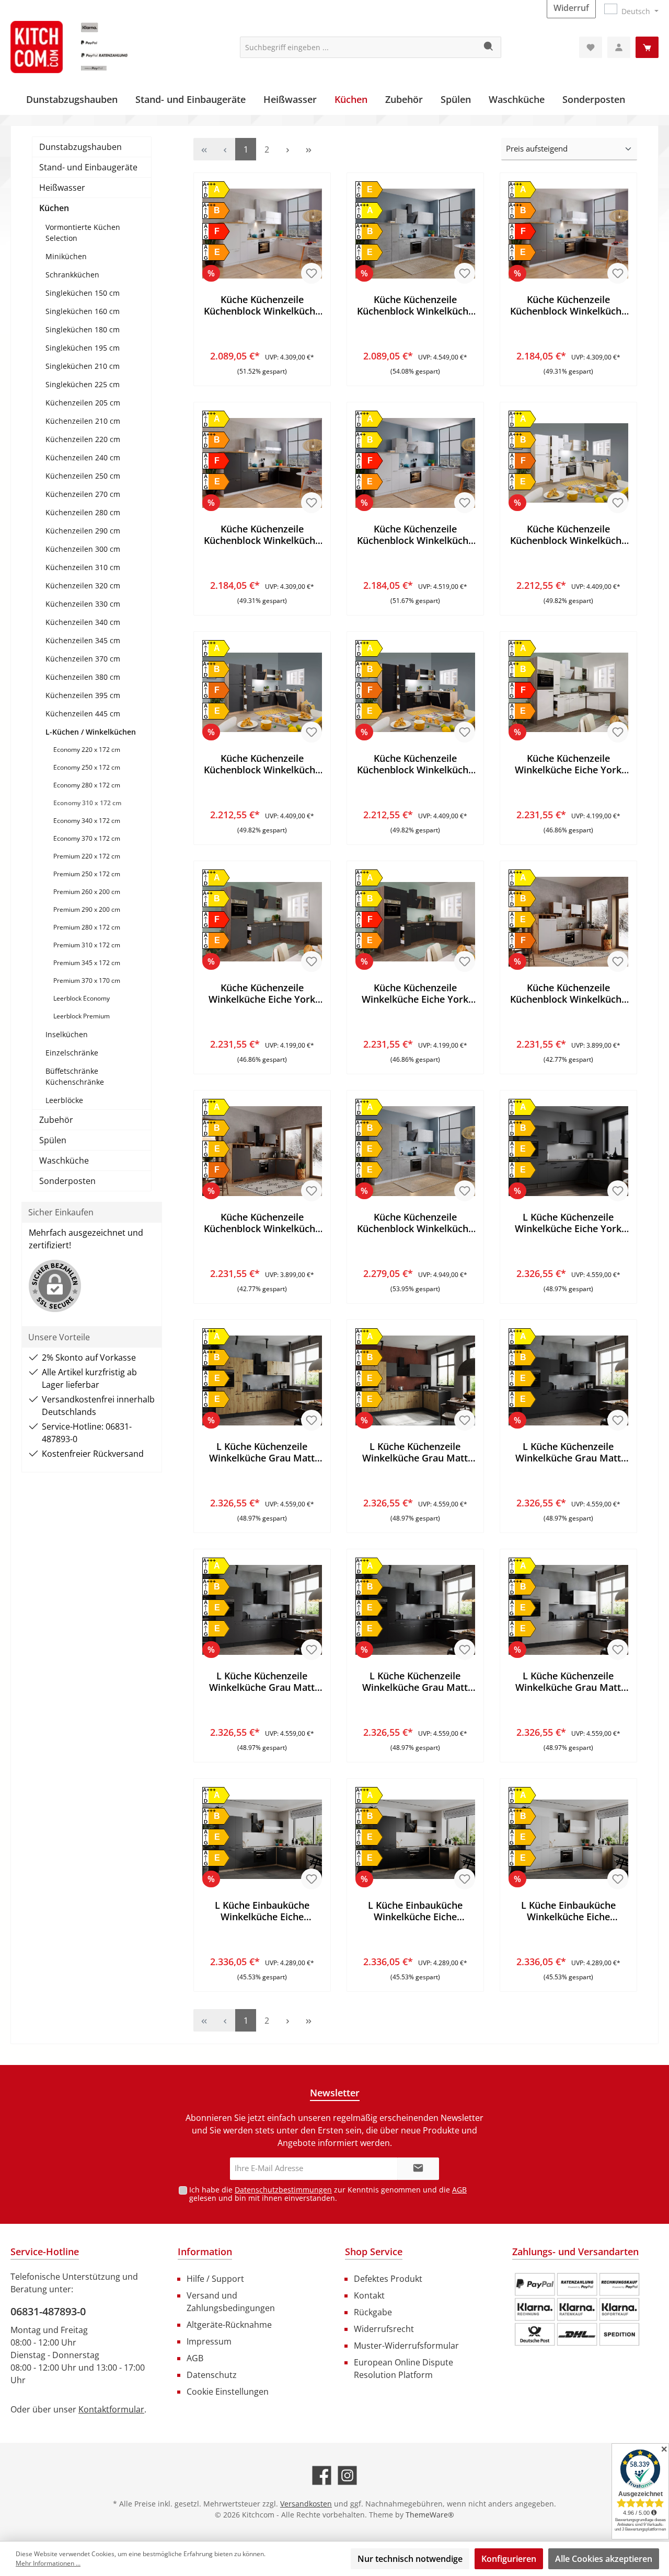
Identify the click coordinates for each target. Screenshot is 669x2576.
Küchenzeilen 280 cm (83, 512)
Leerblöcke (64, 1100)
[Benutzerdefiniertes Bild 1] (577, 2310)
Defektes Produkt (388, 2279)
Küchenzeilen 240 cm (83, 457)
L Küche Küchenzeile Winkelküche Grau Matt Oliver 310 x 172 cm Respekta (568, 1452)
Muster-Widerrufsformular (406, 2346)
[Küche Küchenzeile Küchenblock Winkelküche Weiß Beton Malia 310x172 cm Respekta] (415, 234)
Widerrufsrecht (384, 2329)
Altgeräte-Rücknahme (229, 2325)
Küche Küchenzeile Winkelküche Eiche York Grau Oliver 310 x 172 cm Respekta (262, 993)
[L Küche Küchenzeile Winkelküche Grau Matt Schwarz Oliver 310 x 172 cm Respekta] (415, 1610)
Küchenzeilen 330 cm (83, 604)
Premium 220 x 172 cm (87, 856)
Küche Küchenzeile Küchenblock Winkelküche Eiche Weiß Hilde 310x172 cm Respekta (568, 993)
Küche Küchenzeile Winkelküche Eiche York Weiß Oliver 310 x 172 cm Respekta (568, 764)
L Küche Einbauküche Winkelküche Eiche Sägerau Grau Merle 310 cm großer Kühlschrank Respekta (262, 1911)
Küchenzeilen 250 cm (83, 476)
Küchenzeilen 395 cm (83, 695)
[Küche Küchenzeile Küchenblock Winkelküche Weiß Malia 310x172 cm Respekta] (262, 234)
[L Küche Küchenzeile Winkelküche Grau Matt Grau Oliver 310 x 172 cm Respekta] (262, 1610)
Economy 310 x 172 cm (87, 803)
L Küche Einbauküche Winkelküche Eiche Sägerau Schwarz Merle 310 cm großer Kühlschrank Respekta (415, 1911)
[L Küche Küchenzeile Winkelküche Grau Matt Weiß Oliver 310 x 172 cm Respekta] (568, 1610)
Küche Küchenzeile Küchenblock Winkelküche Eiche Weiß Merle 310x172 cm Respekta (568, 535)
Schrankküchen (72, 275)
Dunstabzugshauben (80, 147)
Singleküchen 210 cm (83, 366)
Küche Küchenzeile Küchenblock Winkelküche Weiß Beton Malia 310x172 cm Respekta (415, 305)
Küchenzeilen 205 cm (83, 403)
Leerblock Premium (82, 1016)
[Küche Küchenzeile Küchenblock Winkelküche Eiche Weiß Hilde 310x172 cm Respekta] (568, 922)
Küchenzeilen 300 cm (83, 549)
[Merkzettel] (591, 47)
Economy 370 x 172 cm (87, 838)
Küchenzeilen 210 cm (83, 421)
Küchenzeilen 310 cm (83, 567)
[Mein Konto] (619, 47)
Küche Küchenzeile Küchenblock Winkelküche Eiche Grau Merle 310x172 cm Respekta (262, 764)
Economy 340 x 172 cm (87, 821)
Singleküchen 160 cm (83, 311)
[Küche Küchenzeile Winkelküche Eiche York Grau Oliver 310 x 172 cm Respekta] (262, 922)
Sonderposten (67, 1181)
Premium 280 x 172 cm (87, 927)
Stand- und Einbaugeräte (88, 167)
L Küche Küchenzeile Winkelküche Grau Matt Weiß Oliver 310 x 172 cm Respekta (568, 1681)
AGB (459, 2190)
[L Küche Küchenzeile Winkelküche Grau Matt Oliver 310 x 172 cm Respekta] (568, 1380)
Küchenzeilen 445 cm (83, 713)
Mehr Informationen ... (48, 2563)
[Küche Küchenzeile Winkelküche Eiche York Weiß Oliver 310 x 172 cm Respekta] (568, 692)
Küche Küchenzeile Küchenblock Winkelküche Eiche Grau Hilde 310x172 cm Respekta (262, 1223)
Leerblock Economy (82, 998)
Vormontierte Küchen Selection (83, 233)
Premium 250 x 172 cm (87, 874)
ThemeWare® (430, 2515)
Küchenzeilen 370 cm (83, 659)
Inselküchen (67, 1034)
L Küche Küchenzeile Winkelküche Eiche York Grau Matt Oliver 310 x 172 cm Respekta (568, 1223)
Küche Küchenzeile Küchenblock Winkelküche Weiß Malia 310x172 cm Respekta (262, 305)
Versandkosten (306, 2504)
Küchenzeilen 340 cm (83, 622)
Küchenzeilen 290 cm (83, 531)
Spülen (53, 1140)
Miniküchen (66, 256)
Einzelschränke (72, 1053)
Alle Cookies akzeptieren (604, 2559)
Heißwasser (62, 188)
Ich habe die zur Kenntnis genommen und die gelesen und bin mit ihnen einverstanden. (328, 2194)
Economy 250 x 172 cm (87, 767)
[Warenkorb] (647, 47)
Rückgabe (373, 2312)
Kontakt (369, 2295)
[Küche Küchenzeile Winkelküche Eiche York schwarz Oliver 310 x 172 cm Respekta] (415, 922)
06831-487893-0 (48, 2311)
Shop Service (374, 2252)
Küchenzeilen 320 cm (83, 585)
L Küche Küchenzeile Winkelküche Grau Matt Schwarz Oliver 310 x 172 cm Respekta (415, 1681)
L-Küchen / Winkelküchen (91, 732)
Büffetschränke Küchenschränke (75, 1076)
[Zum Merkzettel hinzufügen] (312, 273)
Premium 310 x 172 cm (87, 945)
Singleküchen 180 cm (83, 329)
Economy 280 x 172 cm (87, 785)
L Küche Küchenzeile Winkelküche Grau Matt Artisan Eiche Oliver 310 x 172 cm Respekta (262, 1452)
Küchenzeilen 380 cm (83, 677)
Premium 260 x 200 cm (87, 892)
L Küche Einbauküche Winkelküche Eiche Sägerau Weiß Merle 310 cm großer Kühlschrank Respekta (568, 1911)
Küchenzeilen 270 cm (83, 494)
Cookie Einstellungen (228, 2392)
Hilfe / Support (215, 2279)
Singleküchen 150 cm (83, 293)
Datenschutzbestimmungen (283, 2190)
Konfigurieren (509, 2559)
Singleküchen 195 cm (83, 348)
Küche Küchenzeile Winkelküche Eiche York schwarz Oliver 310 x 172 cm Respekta (415, 993)
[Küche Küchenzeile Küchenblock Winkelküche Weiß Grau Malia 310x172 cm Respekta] (568, 234)
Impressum (209, 2341)
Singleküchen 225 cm (83, 384)
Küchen (54, 208)
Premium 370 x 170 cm (87, 980)
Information (205, 2252)
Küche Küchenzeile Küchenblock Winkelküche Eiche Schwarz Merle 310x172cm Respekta (415, 764)
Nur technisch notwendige (410, 2559)
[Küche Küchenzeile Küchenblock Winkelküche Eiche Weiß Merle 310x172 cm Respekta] (568, 463)
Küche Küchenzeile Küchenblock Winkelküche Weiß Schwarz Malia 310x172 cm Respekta (262, 535)
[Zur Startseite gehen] (89, 47)
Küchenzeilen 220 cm (83, 439)
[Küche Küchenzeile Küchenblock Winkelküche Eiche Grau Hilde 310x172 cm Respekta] (262, 1151)
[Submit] (418, 2169)
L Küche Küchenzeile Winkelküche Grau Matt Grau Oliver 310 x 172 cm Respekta (262, 1681)
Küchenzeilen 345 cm (83, 640)
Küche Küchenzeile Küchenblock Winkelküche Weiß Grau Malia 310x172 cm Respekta (568, 305)
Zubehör (56, 1120)
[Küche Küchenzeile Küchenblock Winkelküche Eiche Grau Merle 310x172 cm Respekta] (262, 692)
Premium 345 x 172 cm (87, 963)
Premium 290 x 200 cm (87, 909)
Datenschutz (212, 2375)
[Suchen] (489, 47)
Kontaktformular (111, 2409)
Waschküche (64, 1161)
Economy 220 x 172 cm (87, 750)
